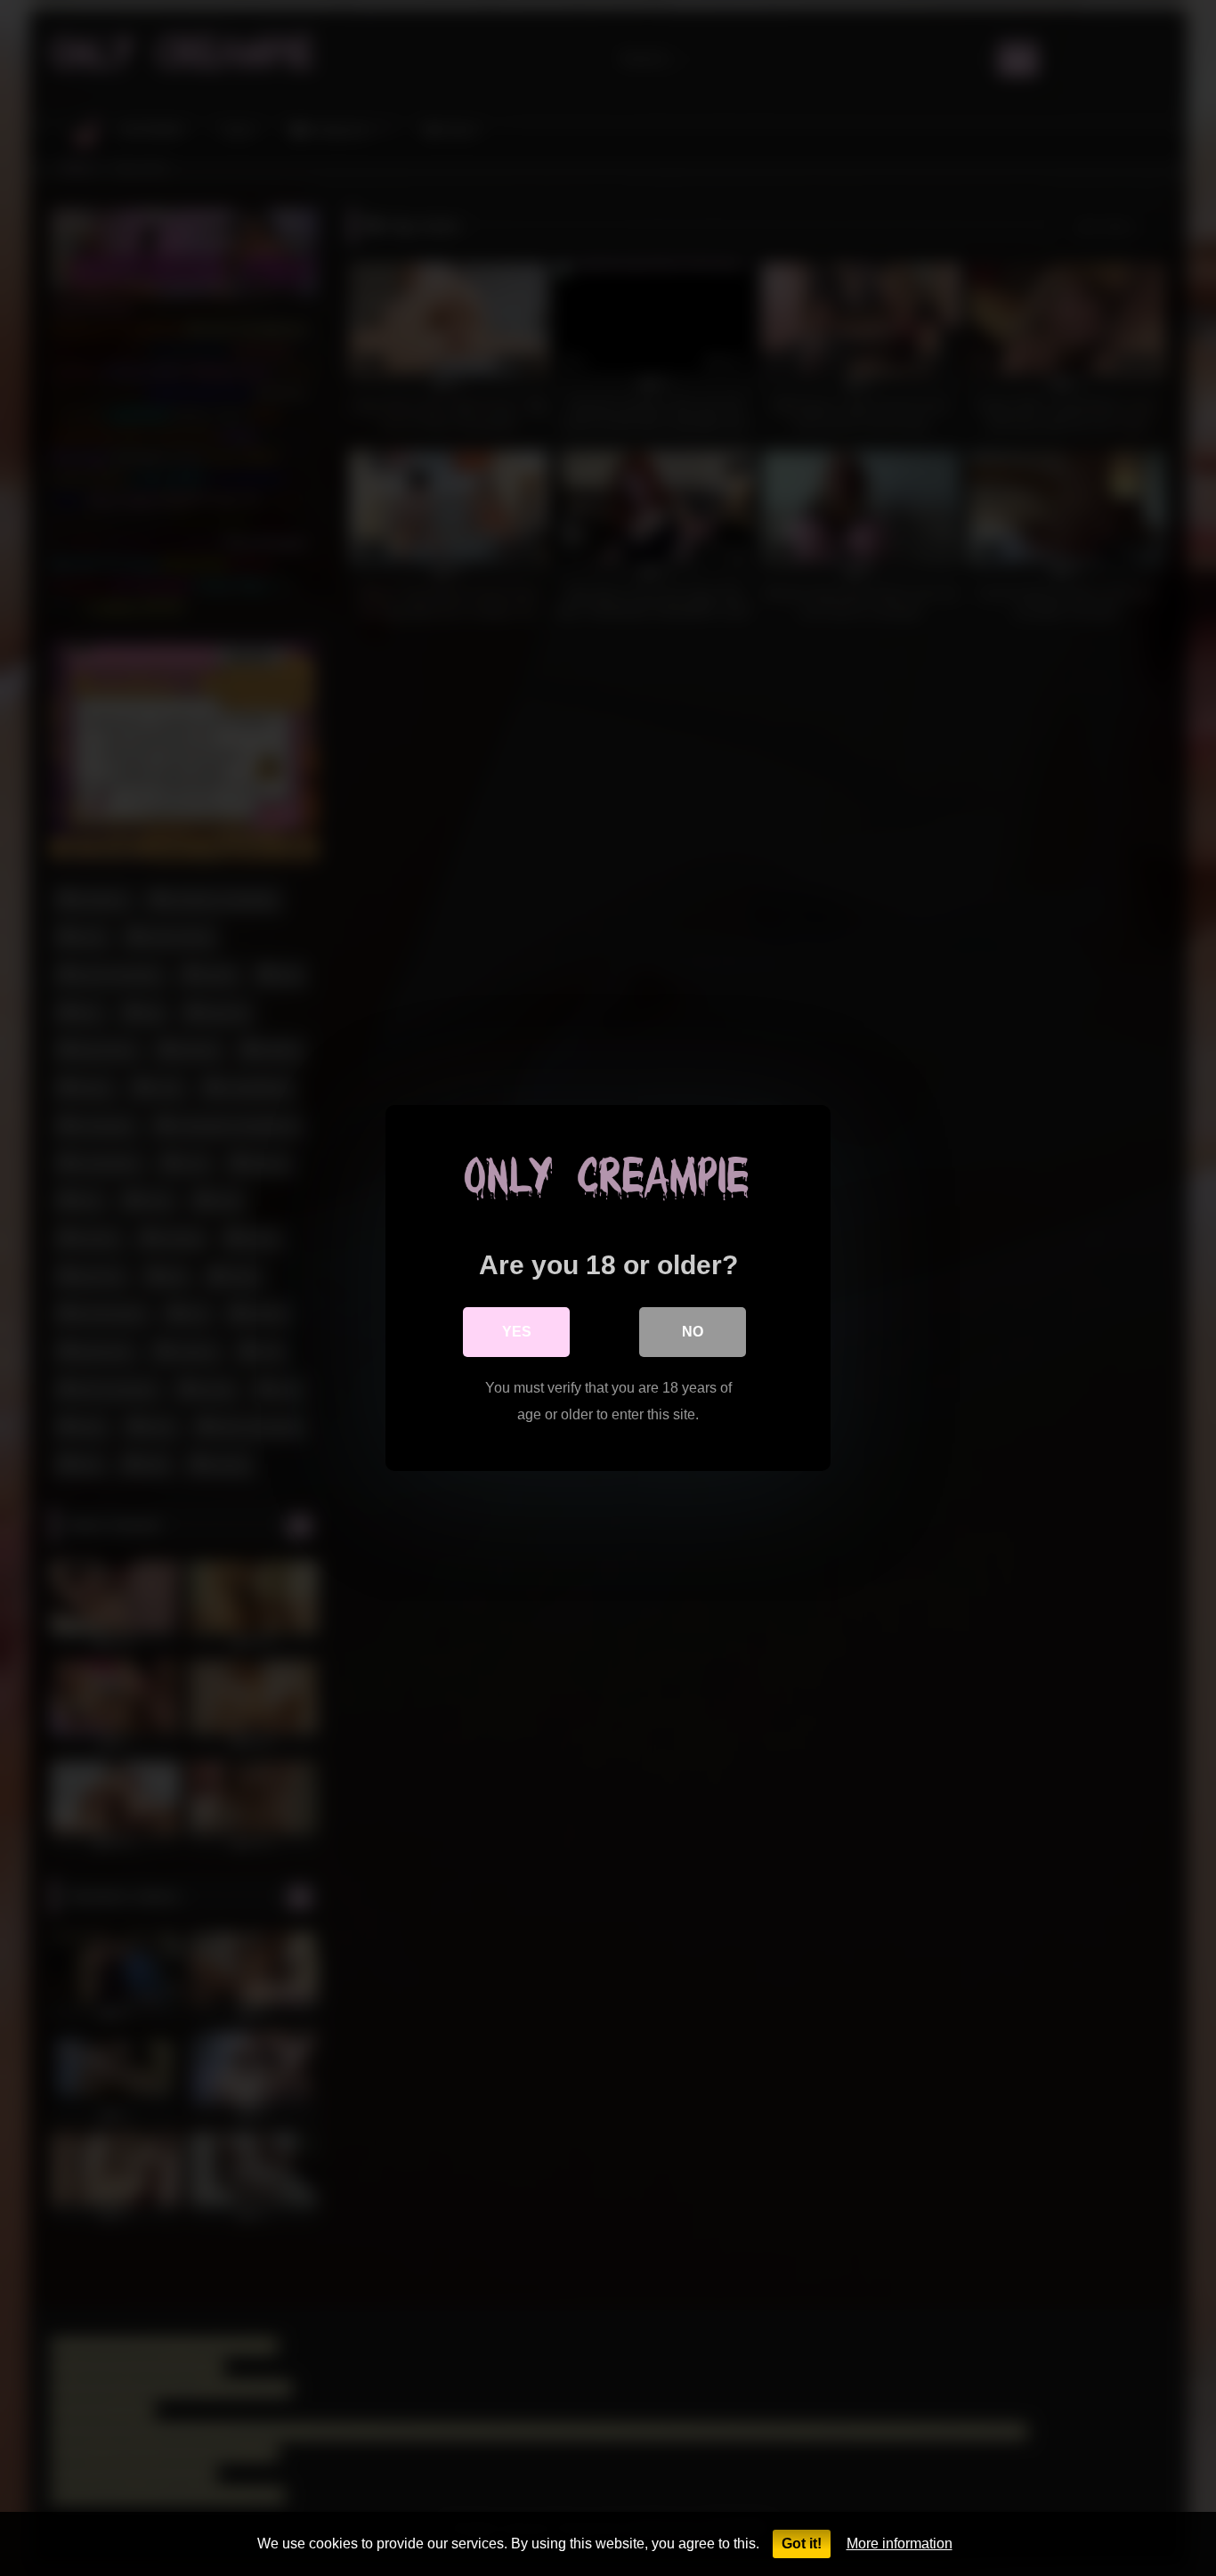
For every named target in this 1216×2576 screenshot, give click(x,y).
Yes (517, 1332)
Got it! (802, 2543)
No (693, 1332)
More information (900, 2543)
